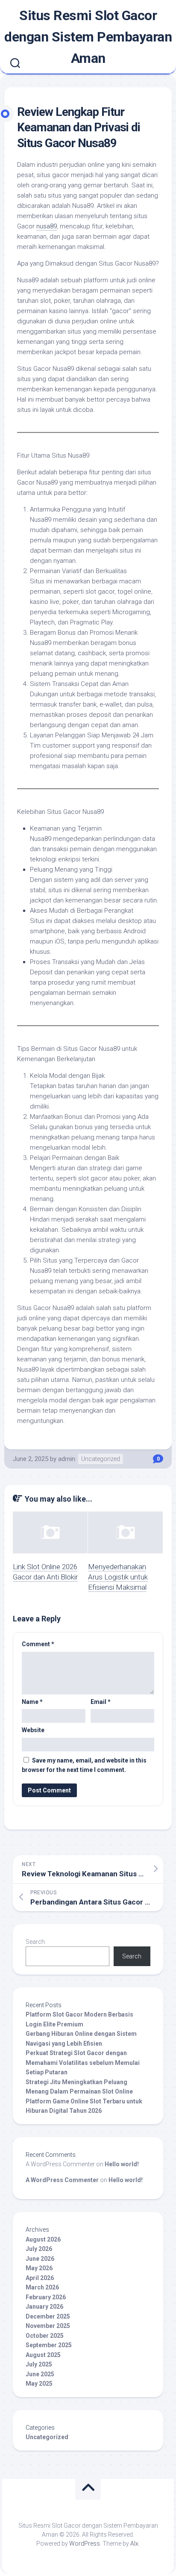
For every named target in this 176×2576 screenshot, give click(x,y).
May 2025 (39, 2384)
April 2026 (40, 2278)
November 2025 (48, 2326)
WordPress (85, 2543)
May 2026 (39, 2268)
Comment (38, 1644)
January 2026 (44, 2307)
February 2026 (46, 2297)
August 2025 (43, 2355)
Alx (134, 2543)
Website (33, 1730)
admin (67, 1459)
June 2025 (40, 2374)
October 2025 (45, 2336)
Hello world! (122, 2164)
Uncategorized (101, 1459)
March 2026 (42, 2287)
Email (101, 1702)
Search (35, 1942)
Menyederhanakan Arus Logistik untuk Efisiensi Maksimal (118, 1577)
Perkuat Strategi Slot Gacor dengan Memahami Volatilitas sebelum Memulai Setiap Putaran (83, 2063)
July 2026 (39, 2249)
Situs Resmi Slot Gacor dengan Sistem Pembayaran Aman (88, 37)
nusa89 (47, 226)
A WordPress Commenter (62, 2180)
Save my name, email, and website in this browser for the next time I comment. (84, 1765)
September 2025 (49, 2345)
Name (32, 1702)
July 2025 (39, 2364)
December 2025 (48, 2316)
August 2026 (43, 2239)
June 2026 (40, 2259)
